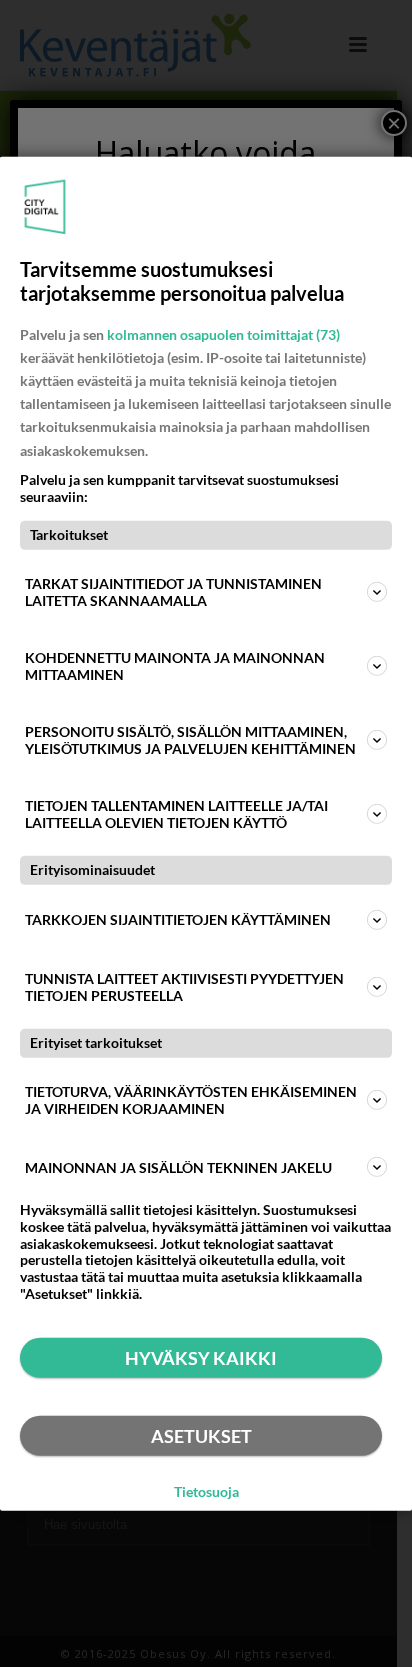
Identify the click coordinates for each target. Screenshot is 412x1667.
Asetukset (201, 1436)
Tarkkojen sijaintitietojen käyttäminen (178, 919)
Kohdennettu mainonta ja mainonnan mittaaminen (175, 666)
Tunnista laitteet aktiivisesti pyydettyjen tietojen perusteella (184, 987)
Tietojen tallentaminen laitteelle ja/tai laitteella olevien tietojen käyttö (176, 814)
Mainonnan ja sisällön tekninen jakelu (178, 1166)
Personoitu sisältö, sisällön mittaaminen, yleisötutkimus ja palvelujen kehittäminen (190, 740)
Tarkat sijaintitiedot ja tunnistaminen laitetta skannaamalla (173, 592)
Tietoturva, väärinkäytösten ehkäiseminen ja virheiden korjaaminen (191, 1100)
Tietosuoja (206, 1492)
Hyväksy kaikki (201, 1358)
